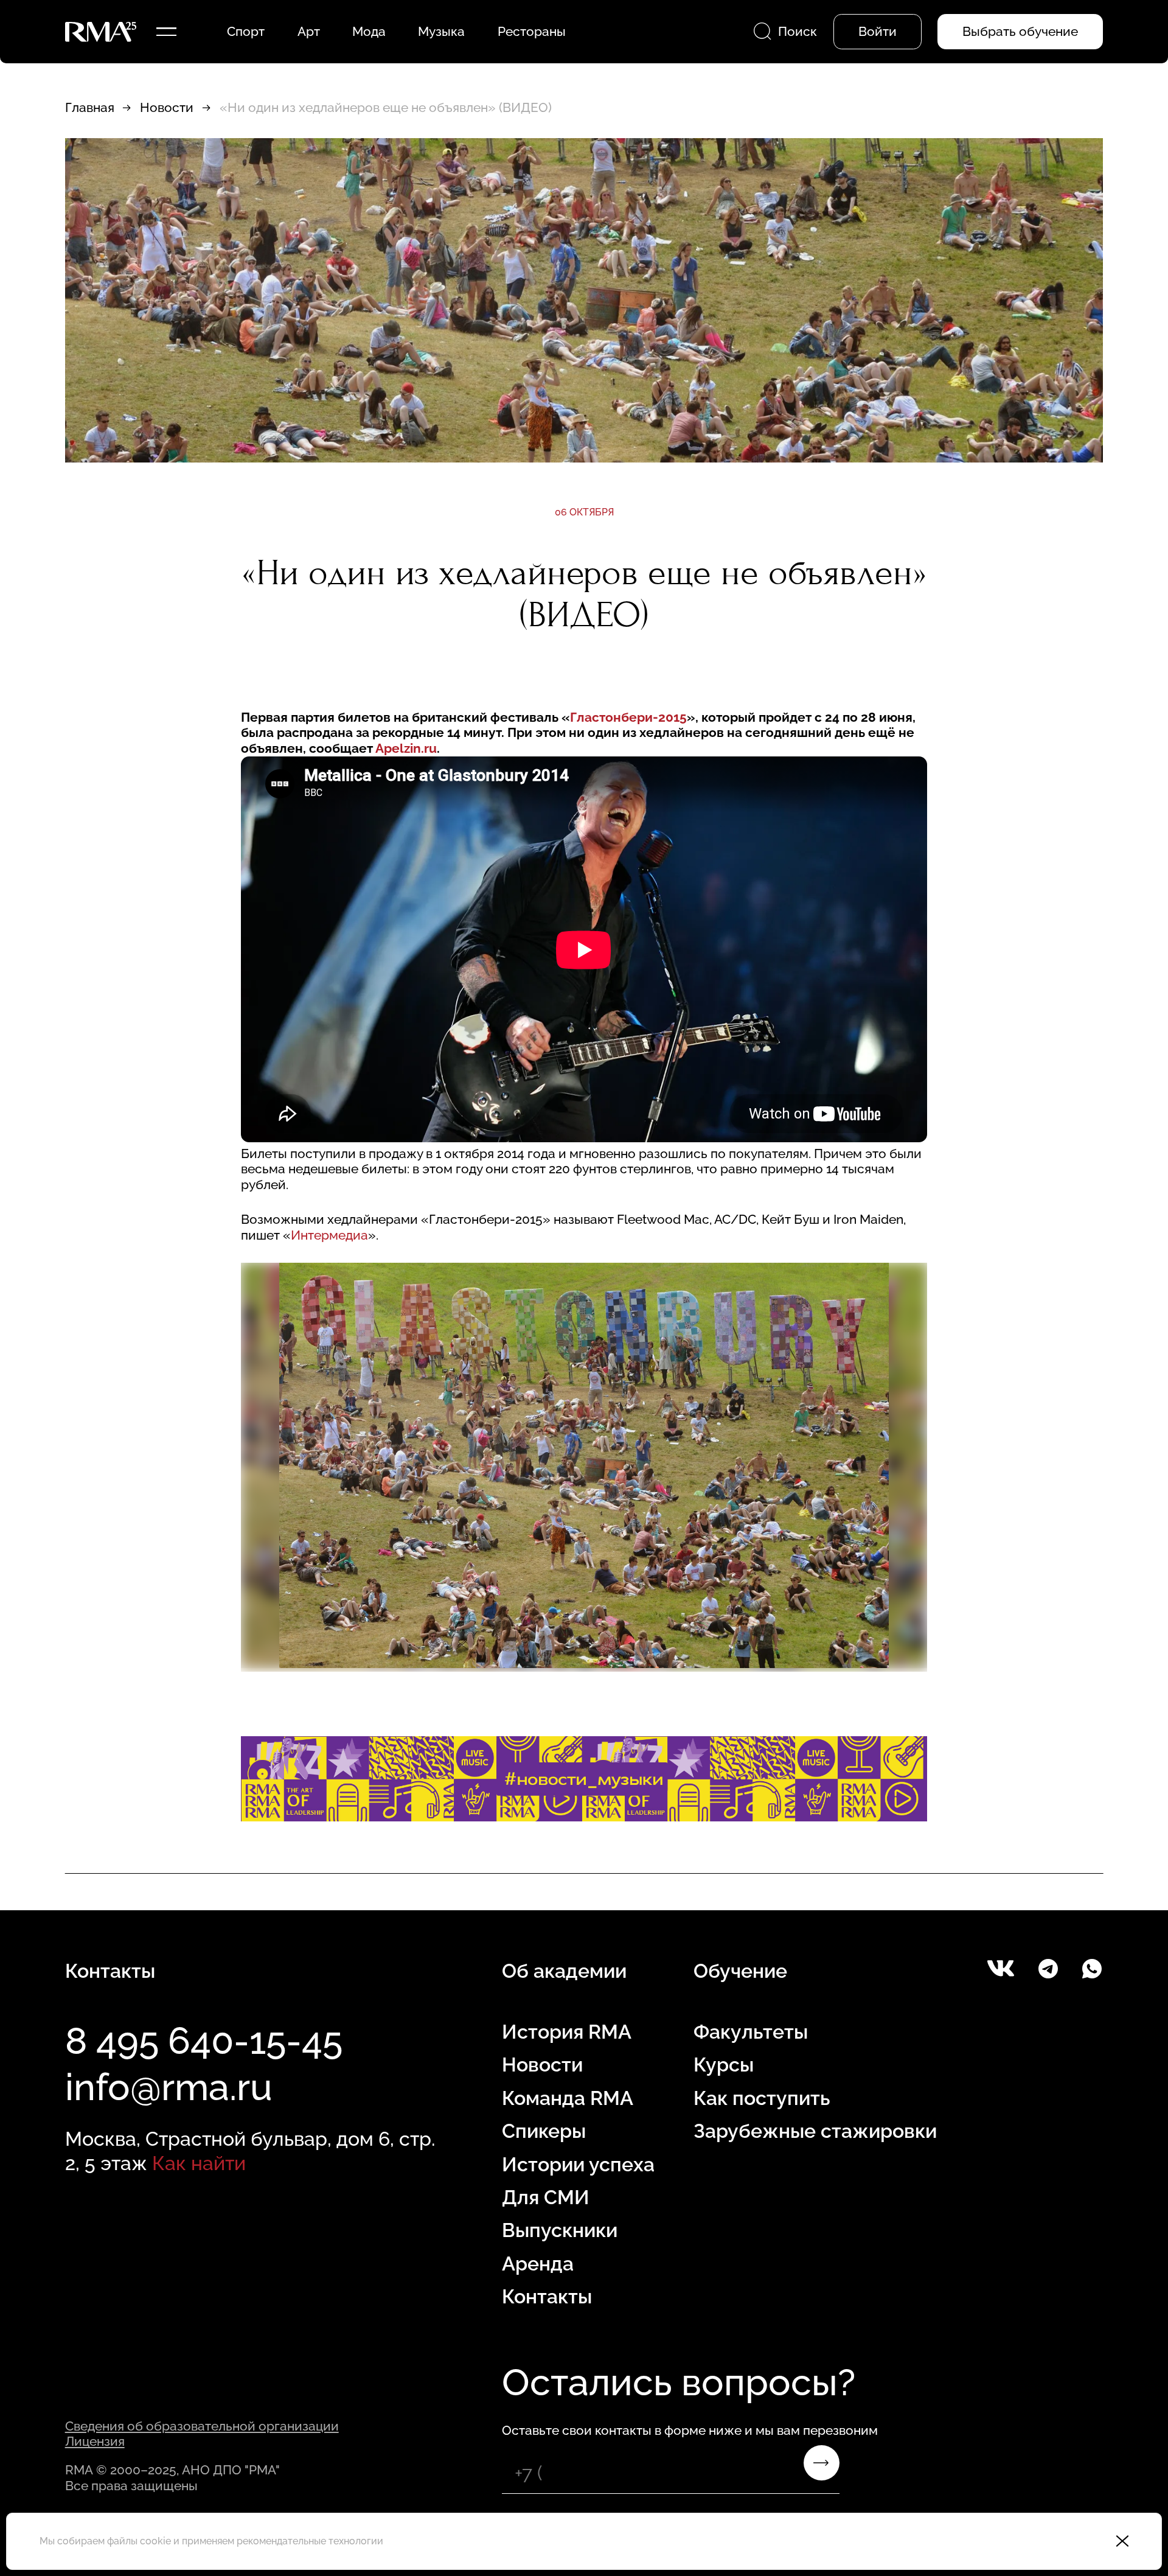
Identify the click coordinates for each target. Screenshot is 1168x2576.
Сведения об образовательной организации (202, 2426)
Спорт (246, 31)
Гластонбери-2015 (628, 717)
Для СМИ (546, 2197)
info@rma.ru (169, 2087)
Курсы (724, 2065)
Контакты (547, 2296)
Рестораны (532, 31)
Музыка (441, 31)
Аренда (538, 2264)
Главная (90, 107)
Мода (369, 31)
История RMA (567, 2032)
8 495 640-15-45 (204, 2040)
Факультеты (751, 2032)
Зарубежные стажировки (815, 2131)
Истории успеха (578, 2164)
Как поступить (762, 2098)
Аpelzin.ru (406, 748)
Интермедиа (329, 1235)
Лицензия (95, 2441)
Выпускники (560, 2230)
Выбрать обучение (1020, 31)
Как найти (199, 2163)
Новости (167, 107)
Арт (309, 31)
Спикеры (544, 2131)
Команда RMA (568, 2098)
